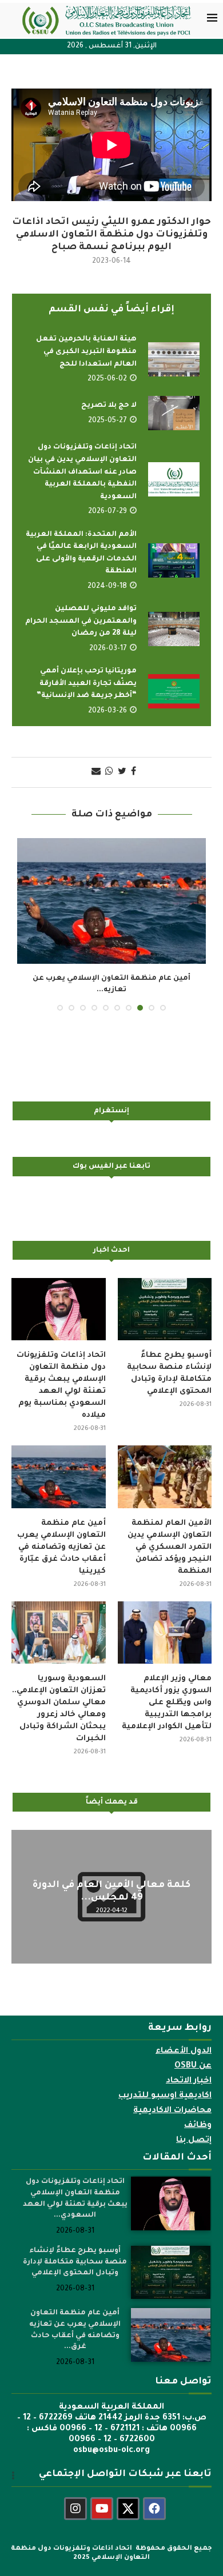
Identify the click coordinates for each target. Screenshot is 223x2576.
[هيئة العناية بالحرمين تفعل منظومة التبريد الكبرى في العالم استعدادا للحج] (174, 359)
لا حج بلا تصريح (109, 406)
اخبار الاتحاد (189, 2081)
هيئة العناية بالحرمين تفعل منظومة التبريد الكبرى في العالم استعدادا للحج (86, 352)
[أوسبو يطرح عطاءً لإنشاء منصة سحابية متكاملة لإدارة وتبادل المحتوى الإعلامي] (165, 1309)
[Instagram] (75, 2509)
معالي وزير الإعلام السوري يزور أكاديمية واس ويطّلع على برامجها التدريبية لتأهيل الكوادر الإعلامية (167, 1703)
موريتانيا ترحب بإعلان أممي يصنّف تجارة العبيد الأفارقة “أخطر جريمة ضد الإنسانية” (87, 684)
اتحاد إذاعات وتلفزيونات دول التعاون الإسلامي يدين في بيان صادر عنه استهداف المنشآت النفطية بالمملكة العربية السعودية (82, 472)
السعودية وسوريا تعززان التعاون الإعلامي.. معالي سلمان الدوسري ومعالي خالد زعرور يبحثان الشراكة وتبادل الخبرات (59, 1709)
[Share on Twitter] (122, 772)
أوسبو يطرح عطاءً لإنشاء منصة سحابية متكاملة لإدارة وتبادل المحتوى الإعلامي (169, 1373)
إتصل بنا (194, 2141)
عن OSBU (193, 2066)
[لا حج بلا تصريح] (174, 413)
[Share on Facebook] (134, 772)
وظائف (198, 2126)
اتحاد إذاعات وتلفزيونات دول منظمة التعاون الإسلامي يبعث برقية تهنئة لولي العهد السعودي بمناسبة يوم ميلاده (61, 1385)
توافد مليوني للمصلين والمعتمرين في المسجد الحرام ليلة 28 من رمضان (81, 621)
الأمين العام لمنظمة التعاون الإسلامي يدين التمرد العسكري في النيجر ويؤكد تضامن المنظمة (170, 1547)
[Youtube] (102, 2509)
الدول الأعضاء (184, 2052)
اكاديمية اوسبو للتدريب (165, 2096)
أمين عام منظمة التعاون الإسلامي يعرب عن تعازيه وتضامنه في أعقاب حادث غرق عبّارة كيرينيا (61, 1547)
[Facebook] (154, 2509)
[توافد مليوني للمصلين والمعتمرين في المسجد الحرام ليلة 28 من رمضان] (174, 629)
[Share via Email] (96, 772)
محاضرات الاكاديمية (172, 2111)
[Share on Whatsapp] (109, 772)
